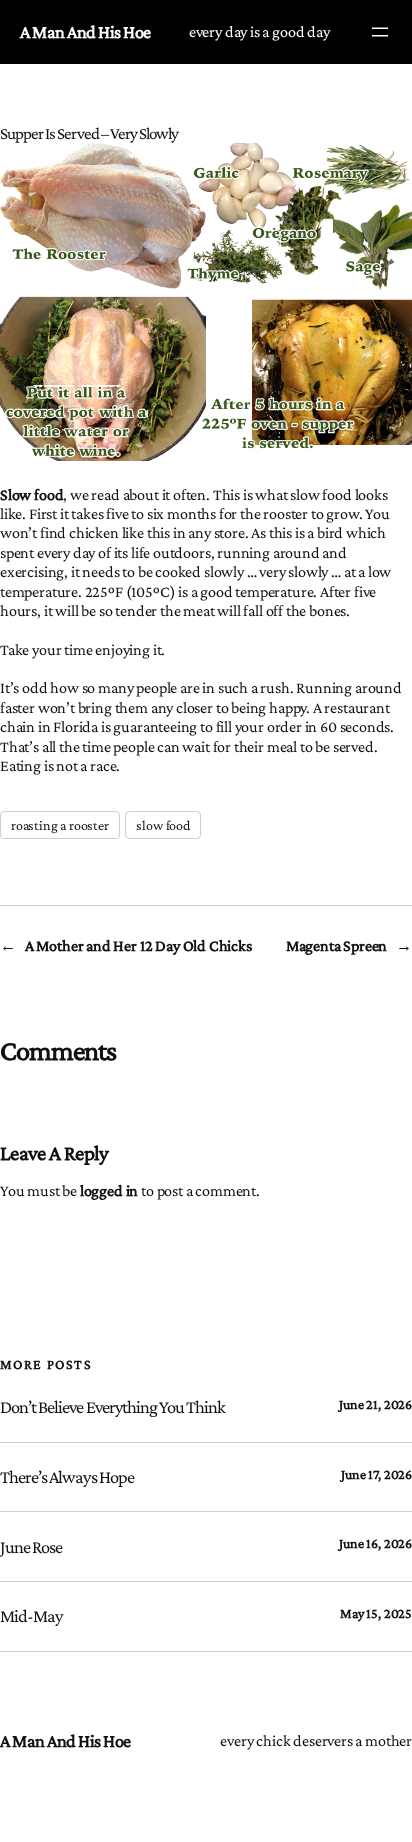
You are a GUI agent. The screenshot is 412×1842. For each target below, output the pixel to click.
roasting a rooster (60, 825)
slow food (162, 825)
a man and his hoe (85, 32)
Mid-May (31, 1616)
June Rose (31, 1547)
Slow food (31, 494)
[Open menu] (380, 32)
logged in (109, 1190)
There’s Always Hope (67, 1477)
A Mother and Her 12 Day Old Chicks (138, 945)
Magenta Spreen (336, 945)
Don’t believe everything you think (112, 1407)
